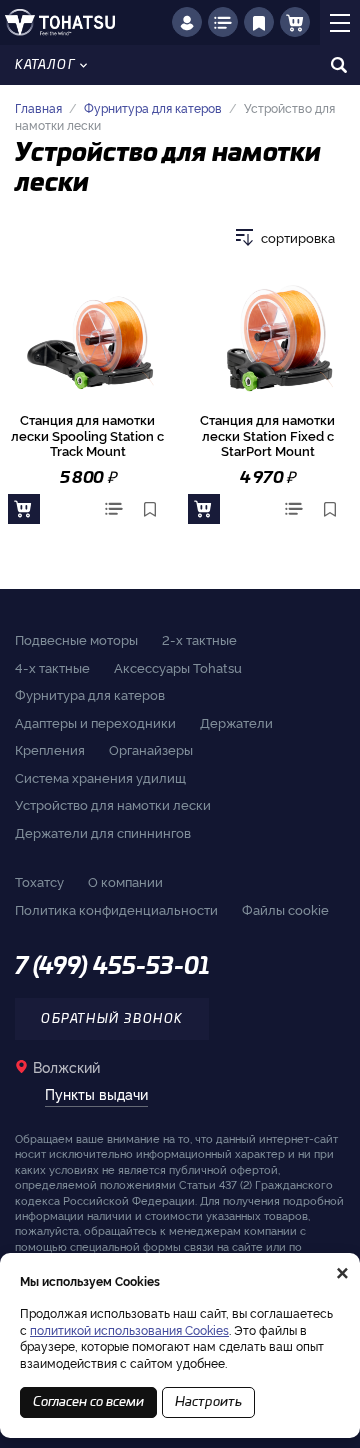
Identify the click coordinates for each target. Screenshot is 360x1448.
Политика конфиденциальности (116, 909)
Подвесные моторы (76, 639)
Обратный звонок (112, 1019)
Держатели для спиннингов (103, 832)
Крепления (50, 749)
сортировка (298, 237)
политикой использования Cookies (129, 1329)
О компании (125, 881)
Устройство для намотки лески (113, 804)
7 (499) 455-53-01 (112, 967)
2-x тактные (199, 639)
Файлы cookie (285, 909)
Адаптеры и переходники (95, 722)
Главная (38, 107)
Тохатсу (39, 881)
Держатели (236, 722)
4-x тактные (52, 667)
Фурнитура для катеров (153, 107)
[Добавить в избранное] (150, 509)
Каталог (45, 65)
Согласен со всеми (88, 1402)
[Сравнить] (114, 509)
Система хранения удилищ (100, 777)
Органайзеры (151, 749)
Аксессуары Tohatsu (178, 667)
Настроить (208, 1402)
